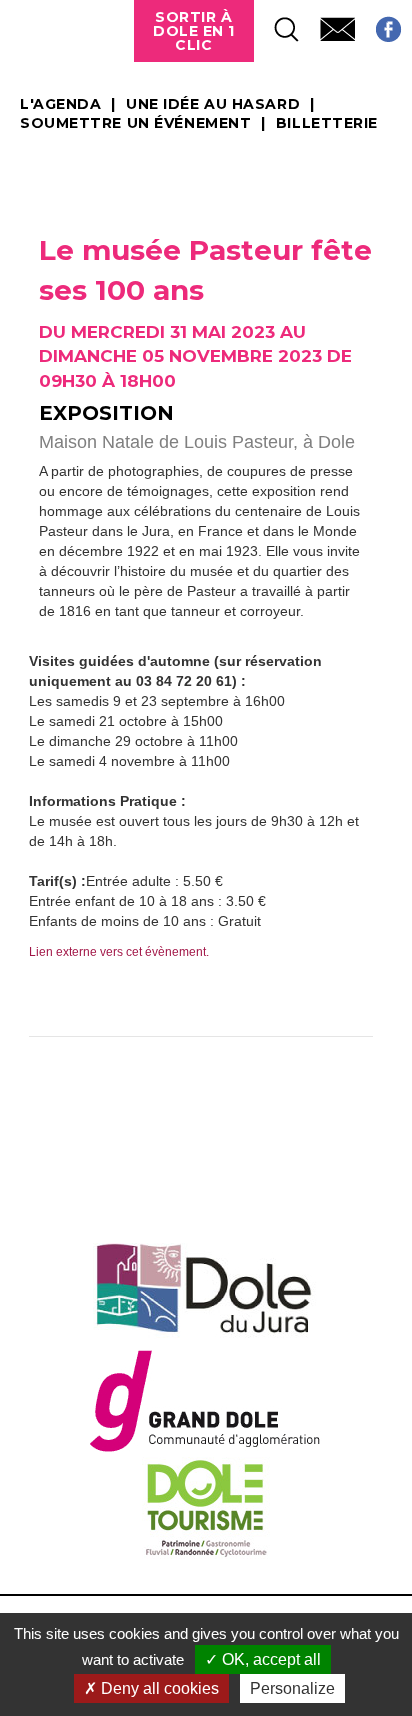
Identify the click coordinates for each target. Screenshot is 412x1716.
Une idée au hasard (213, 105)
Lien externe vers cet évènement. (119, 952)
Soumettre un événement (135, 124)
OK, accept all (269, 1659)
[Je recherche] (277, 23)
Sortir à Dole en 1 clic (194, 31)
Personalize (292, 1688)
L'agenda (60, 105)
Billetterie (327, 124)
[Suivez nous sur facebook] (378, 23)
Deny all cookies (158, 1688)
